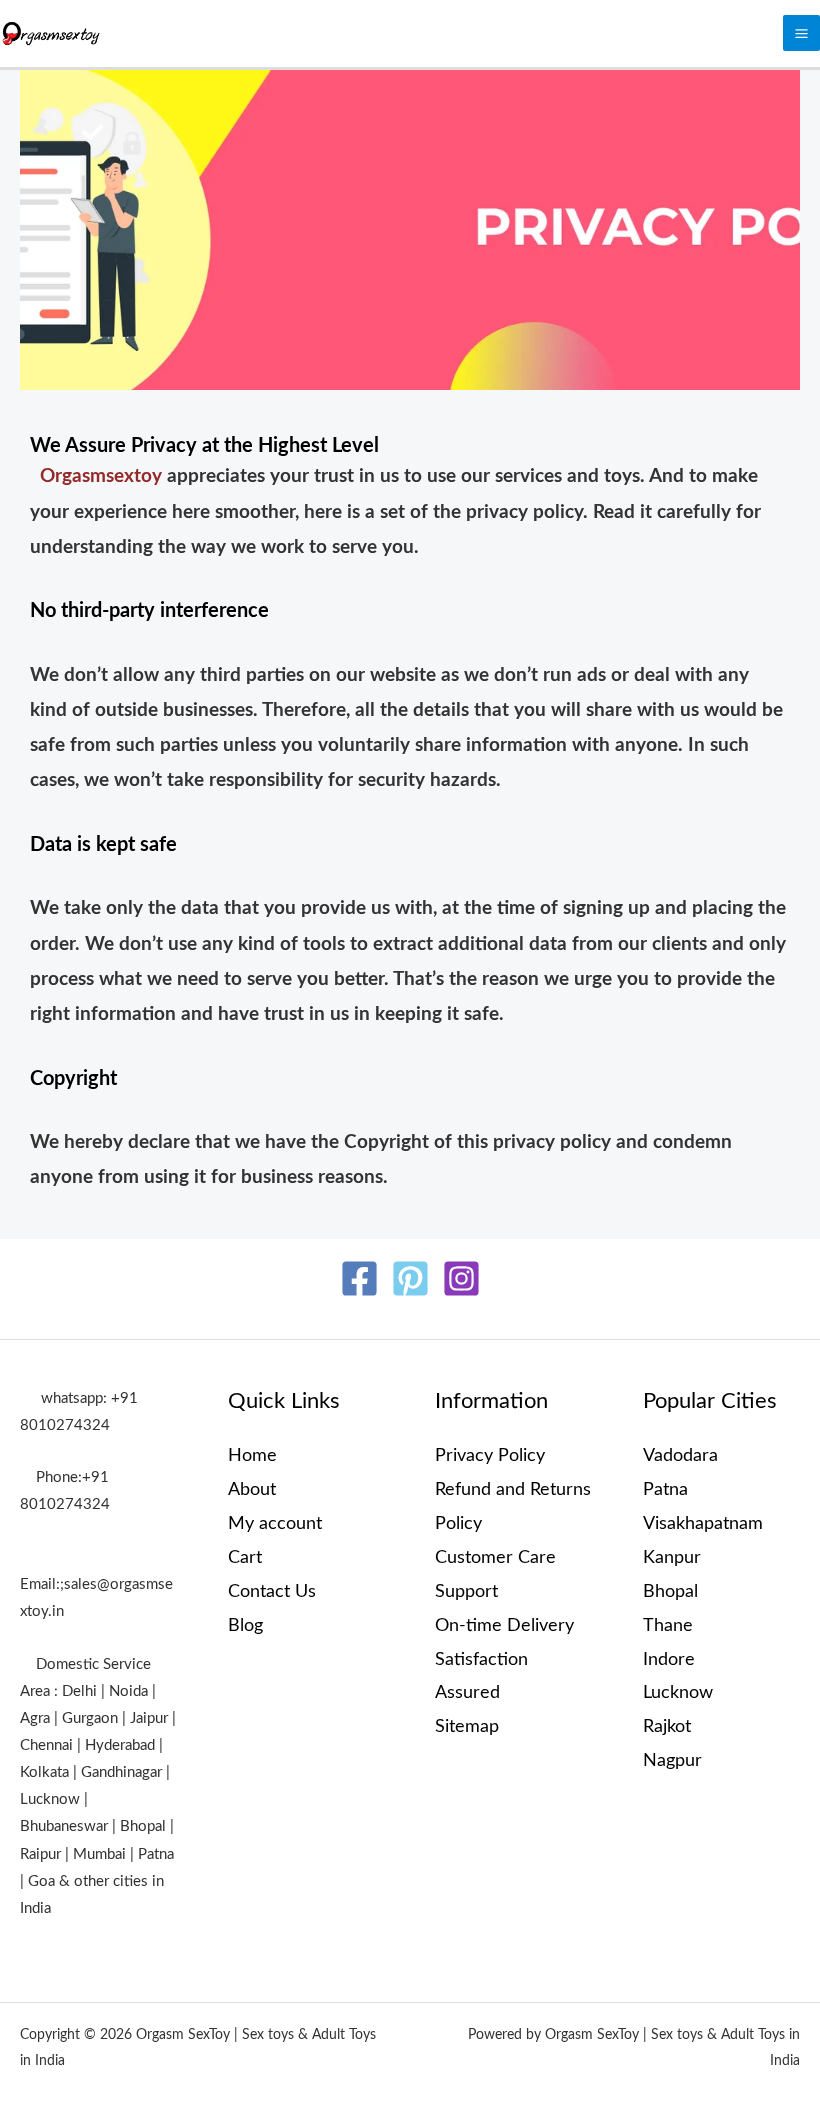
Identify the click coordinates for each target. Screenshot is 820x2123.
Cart (245, 1557)
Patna (665, 1489)
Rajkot (667, 1726)
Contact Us (272, 1591)
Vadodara (680, 1455)
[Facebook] (359, 1278)
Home (252, 1455)
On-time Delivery (504, 1625)
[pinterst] (410, 1278)
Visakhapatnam (703, 1523)
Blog (245, 1625)
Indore (669, 1659)
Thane (668, 1625)
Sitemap (467, 1726)
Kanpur (672, 1557)
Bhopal (670, 1591)
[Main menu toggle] (801, 33)
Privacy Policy (490, 1455)
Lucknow (678, 1692)
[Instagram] (461, 1278)
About (252, 1489)
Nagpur (672, 1760)
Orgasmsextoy (103, 476)
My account (275, 1523)
